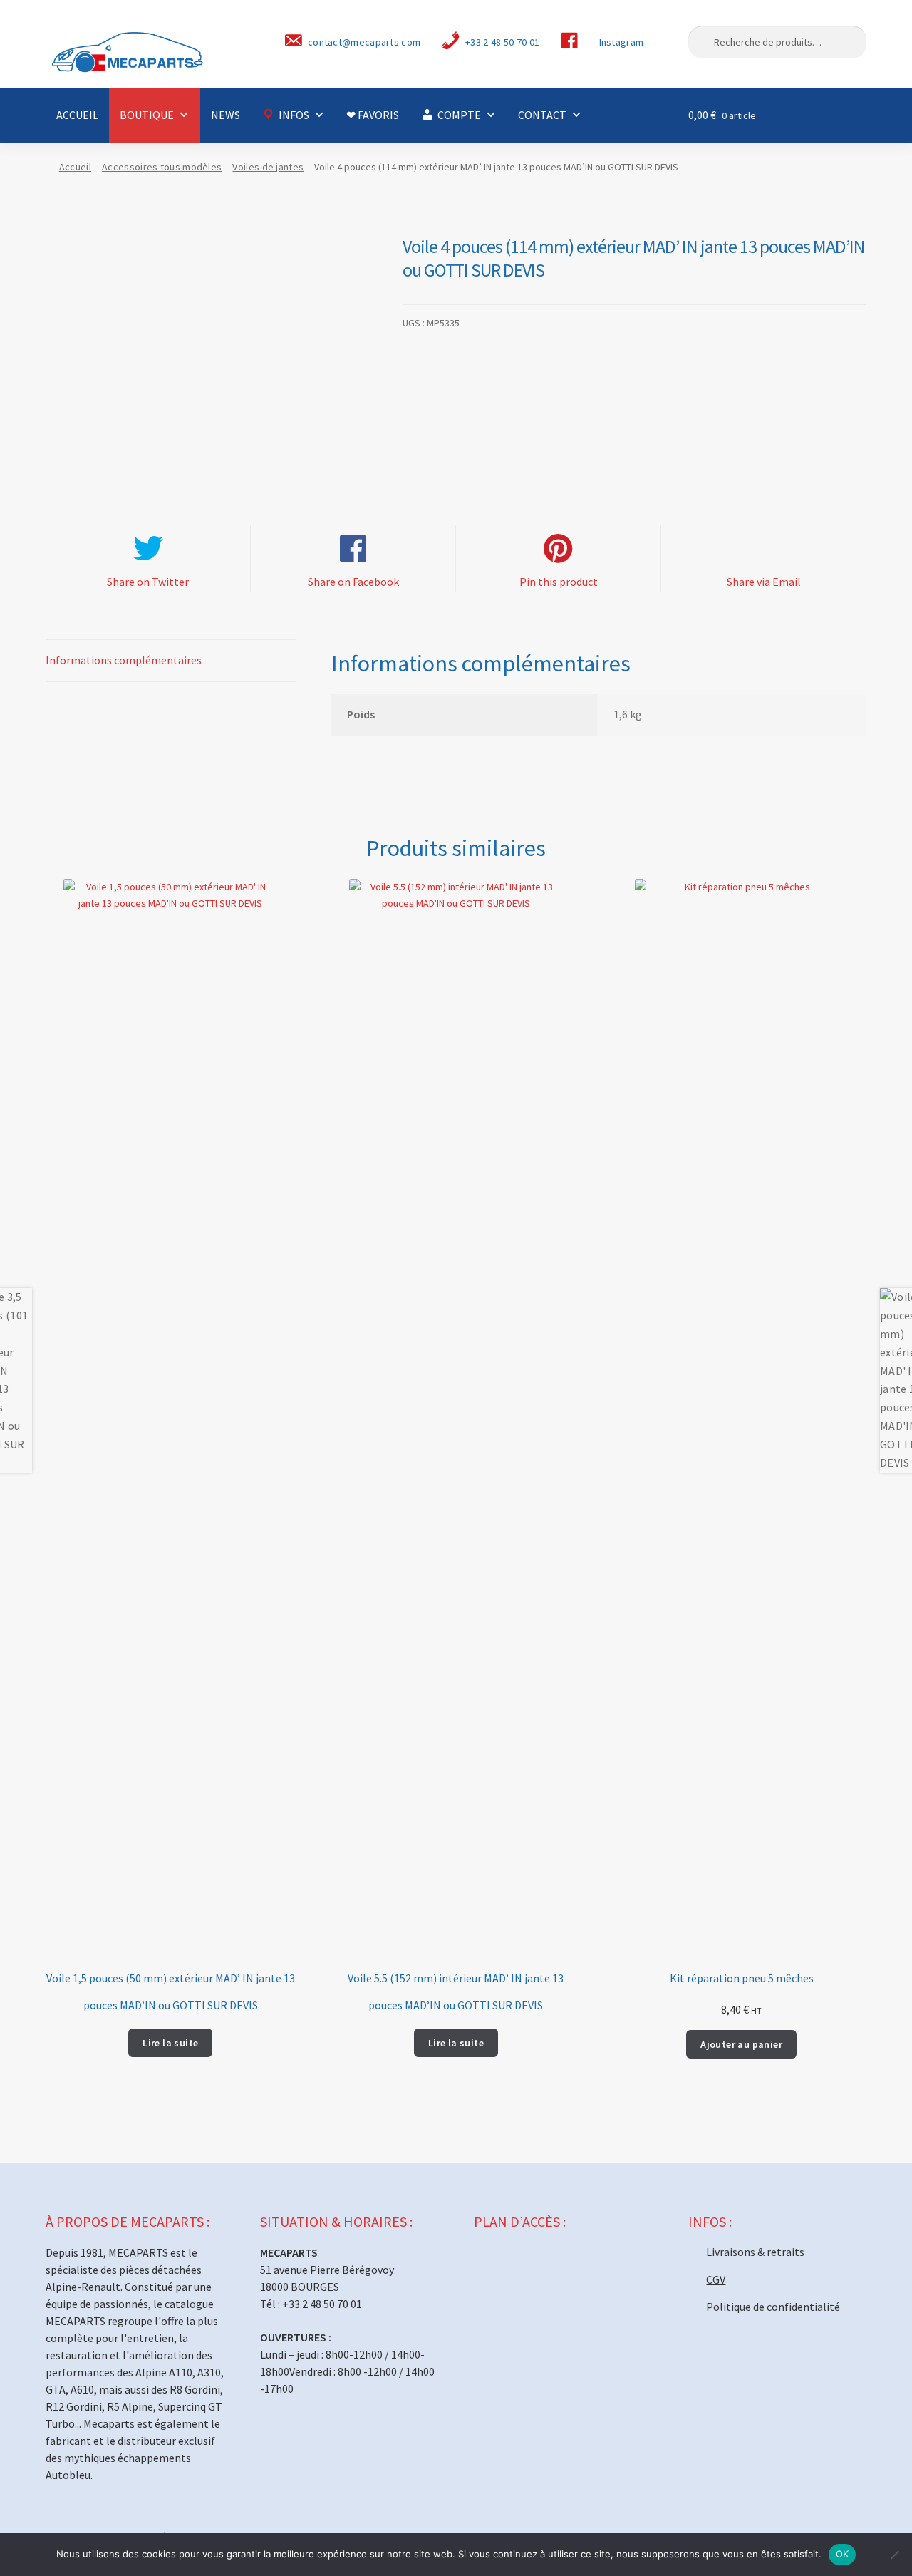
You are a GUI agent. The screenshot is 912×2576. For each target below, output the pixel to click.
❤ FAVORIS (373, 115)
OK (843, 2554)
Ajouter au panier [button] (741, 2044)
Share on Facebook (353, 582)
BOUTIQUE (147, 115)
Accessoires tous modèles (162, 167)
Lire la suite (170, 2043)
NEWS (226, 115)
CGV (716, 2279)
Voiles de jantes (268, 167)
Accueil (75, 167)
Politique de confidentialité (773, 2307)
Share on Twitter (148, 582)
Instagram (622, 42)
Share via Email (764, 582)
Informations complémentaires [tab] (124, 660)
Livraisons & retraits (755, 2252)
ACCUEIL (77, 115)
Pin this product (559, 582)
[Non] (894, 2555)
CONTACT (542, 115)
